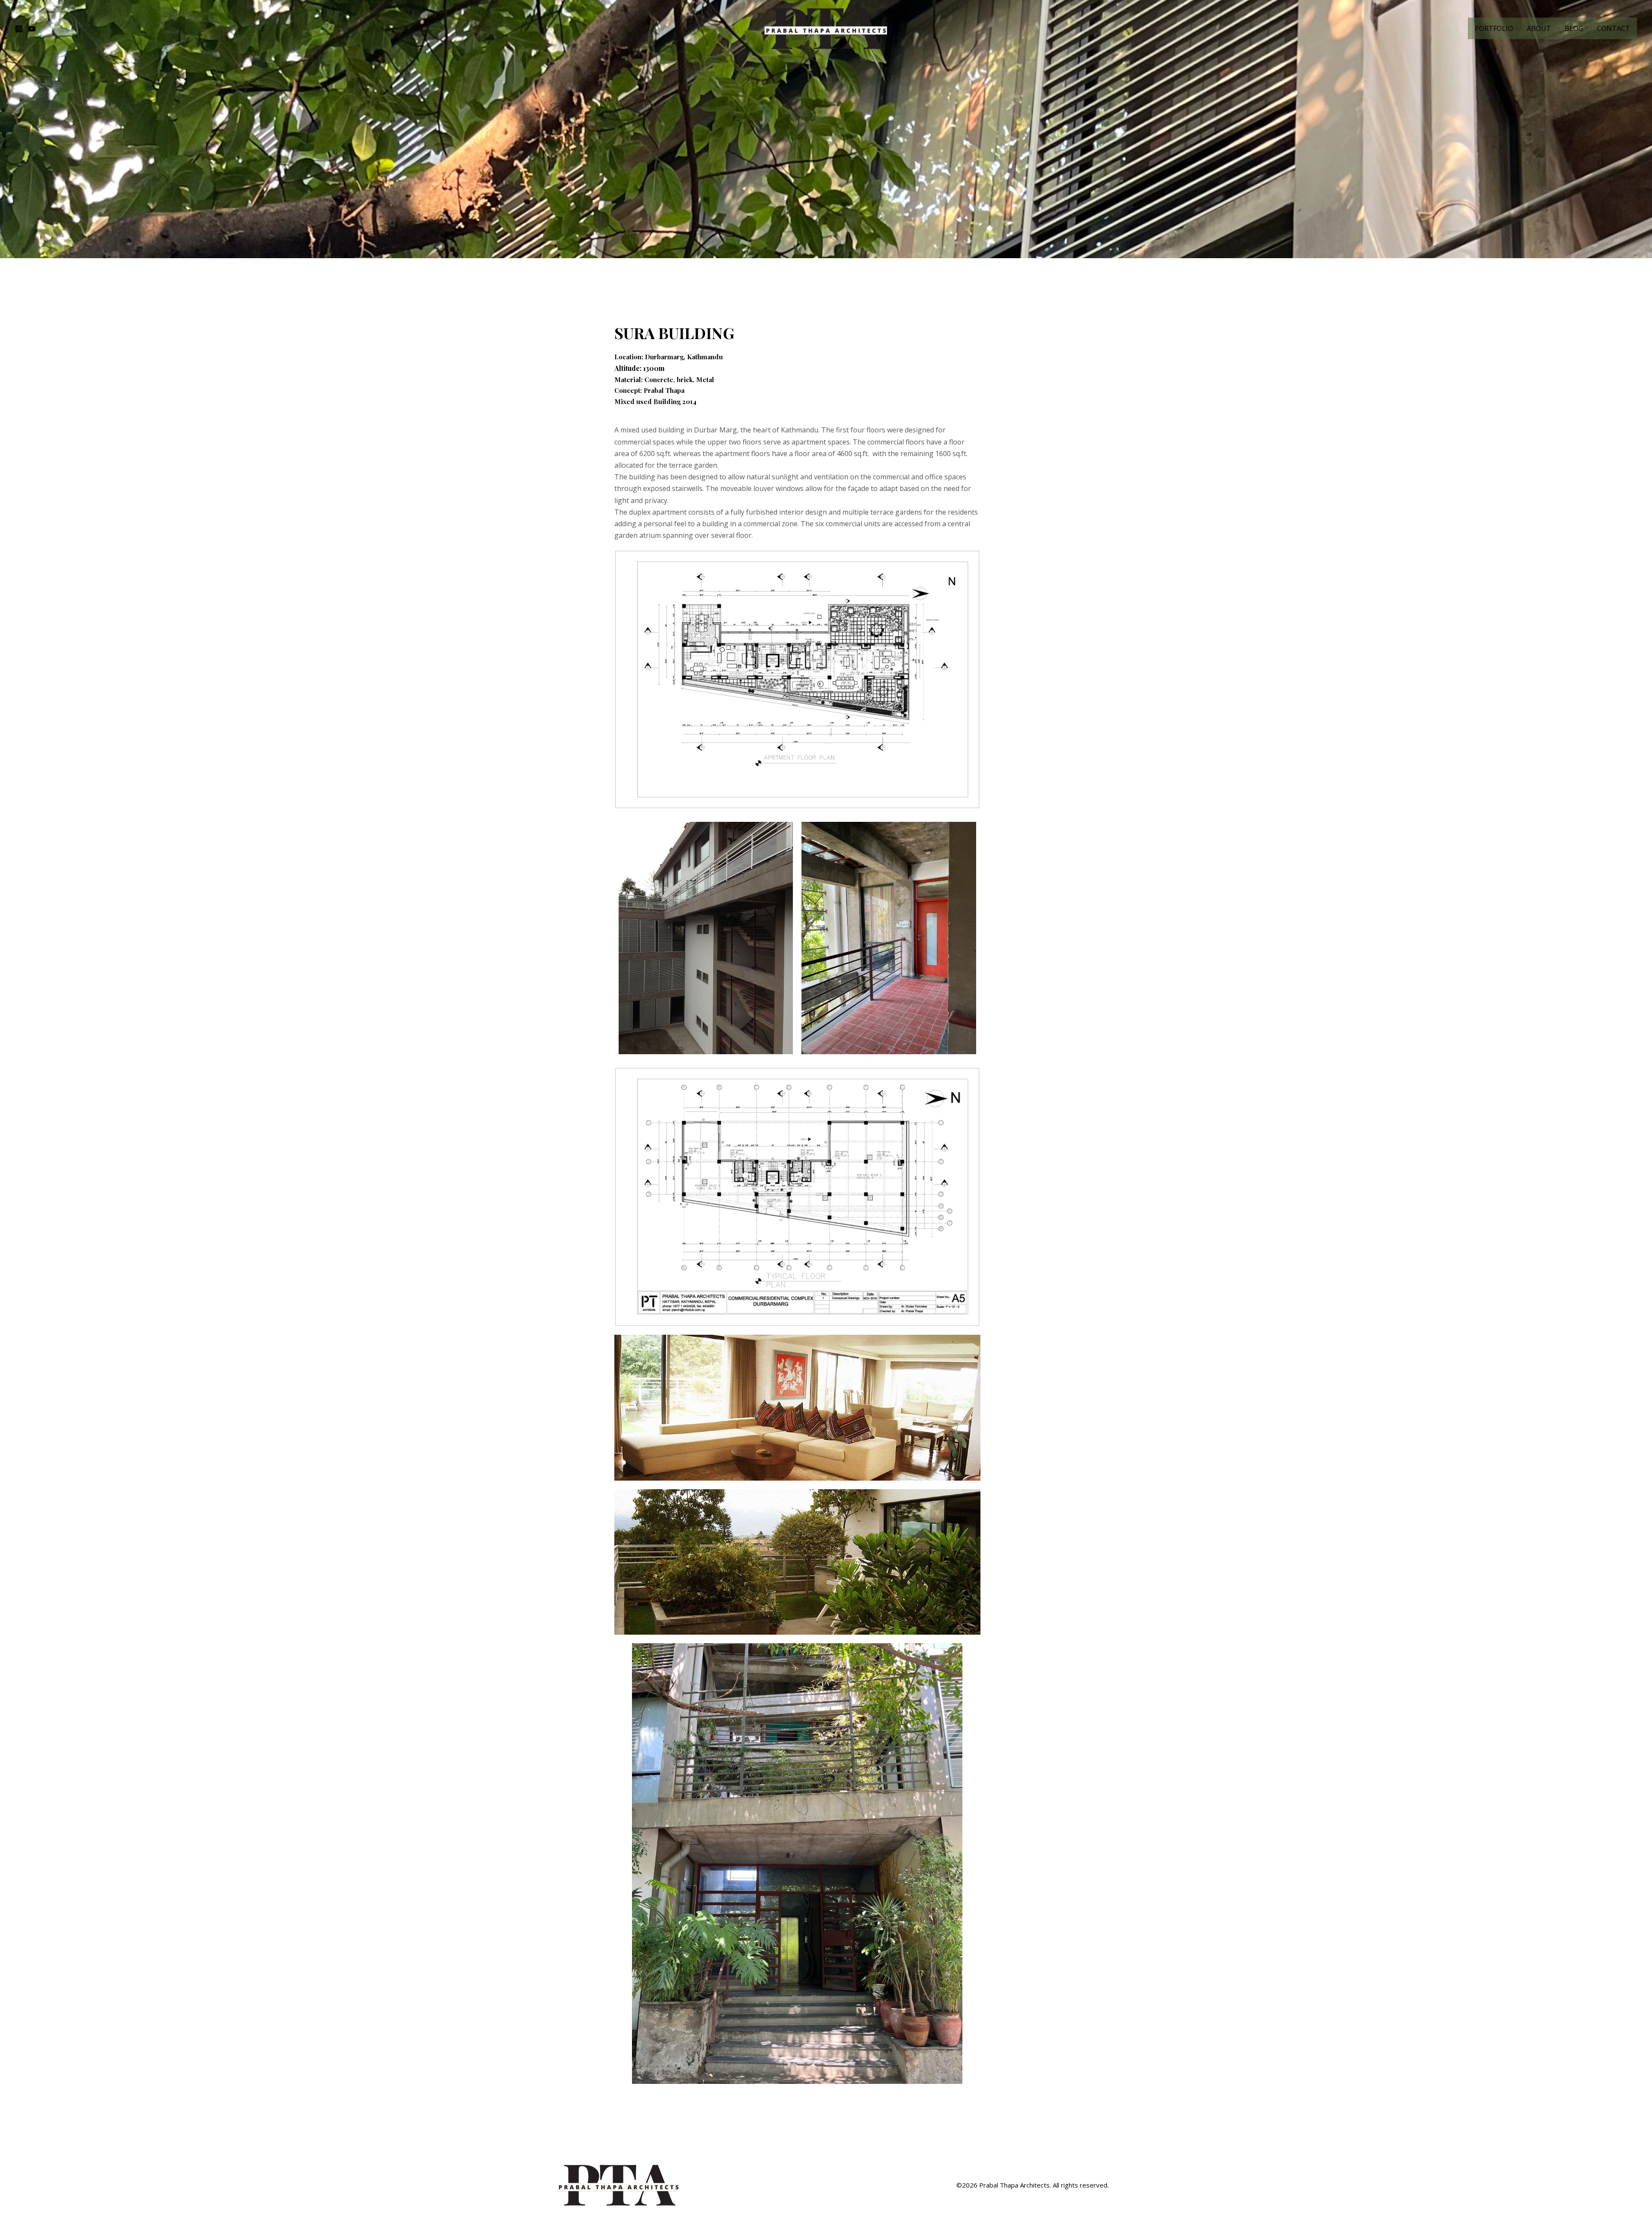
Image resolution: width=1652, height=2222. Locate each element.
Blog (1574, 28)
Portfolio (1494, 28)
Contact (1613, 28)
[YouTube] (32, 29)
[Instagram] (19, 29)
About (1539, 28)
